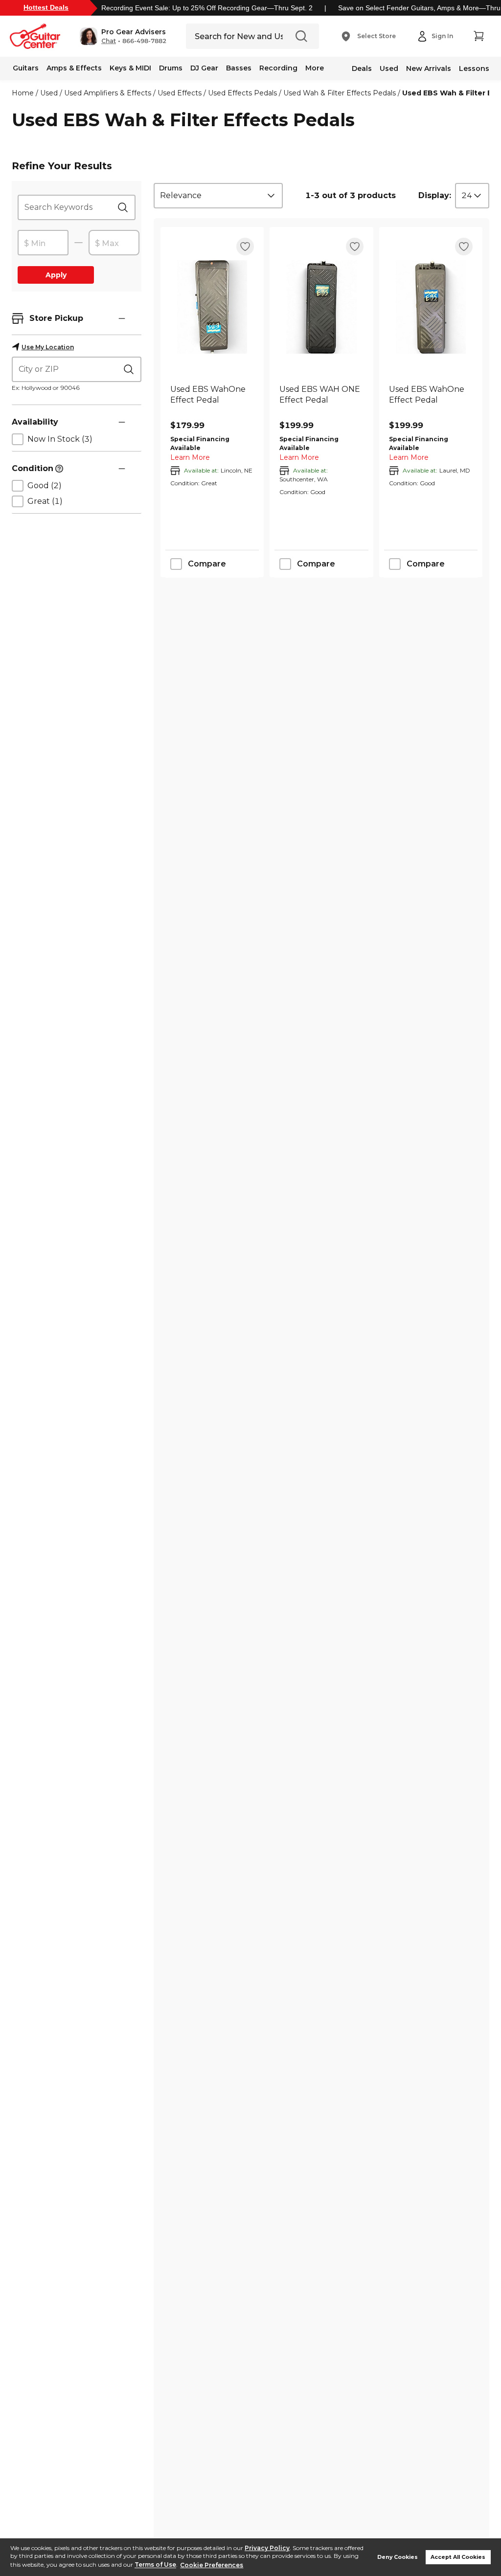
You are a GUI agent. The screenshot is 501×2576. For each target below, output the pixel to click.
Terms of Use (155, 2565)
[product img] (212, 307)
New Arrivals (429, 68)
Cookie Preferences (212, 2565)
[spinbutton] (43, 243)
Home (23, 93)
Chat (109, 41)
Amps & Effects (74, 68)
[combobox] (218, 196)
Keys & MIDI (130, 68)
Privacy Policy (267, 2548)
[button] (123, 36)
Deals (362, 68)
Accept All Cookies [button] (458, 2557)
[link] (212, 400)
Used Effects (180, 93)
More (315, 68)
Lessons (474, 68)
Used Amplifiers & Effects (108, 93)
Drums (171, 68)
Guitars (26, 68)
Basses (239, 68)
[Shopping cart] (478, 36)
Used (389, 68)
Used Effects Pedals (242, 93)
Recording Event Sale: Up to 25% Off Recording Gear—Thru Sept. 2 (207, 8)
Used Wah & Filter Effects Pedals (340, 93)
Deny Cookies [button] (398, 2557)
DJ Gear (204, 68)
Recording (278, 68)
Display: (435, 195)
